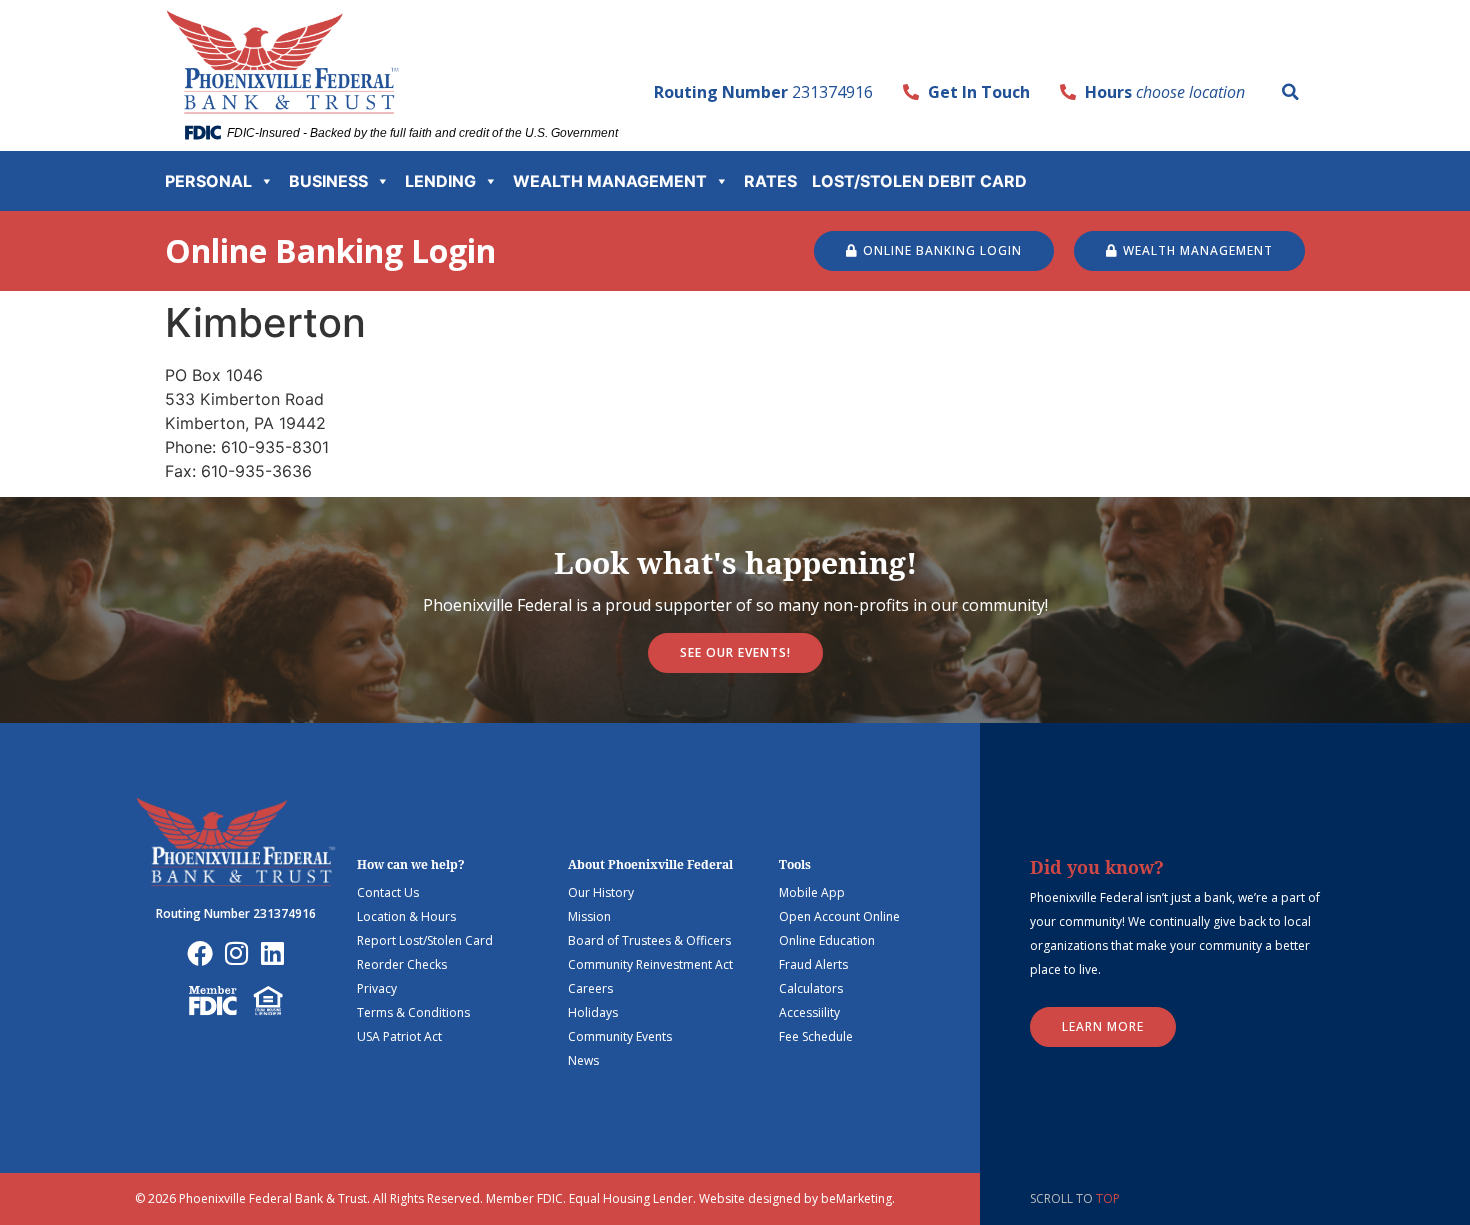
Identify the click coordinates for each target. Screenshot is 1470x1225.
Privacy (377, 988)
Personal (208, 181)
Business (328, 181)
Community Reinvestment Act (650, 964)
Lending (440, 181)
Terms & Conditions (413, 1012)
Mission (589, 916)
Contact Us (388, 892)
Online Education (827, 940)
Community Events (620, 1036)
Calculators (811, 988)
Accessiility (809, 1012)
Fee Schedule (816, 1036)
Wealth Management (610, 181)
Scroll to (1075, 1198)
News (583, 1060)
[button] (1290, 92)
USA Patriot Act (399, 1036)
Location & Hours (406, 916)
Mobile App (812, 892)
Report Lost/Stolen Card (425, 940)
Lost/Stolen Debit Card (919, 181)
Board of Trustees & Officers (649, 940)
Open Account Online (839, 916)
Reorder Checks (402, 964)
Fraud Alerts (813, 964)
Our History (601, 892)
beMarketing (856, 1198)
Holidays (593, 1012)
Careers (590, 988)
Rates (770, 181)
